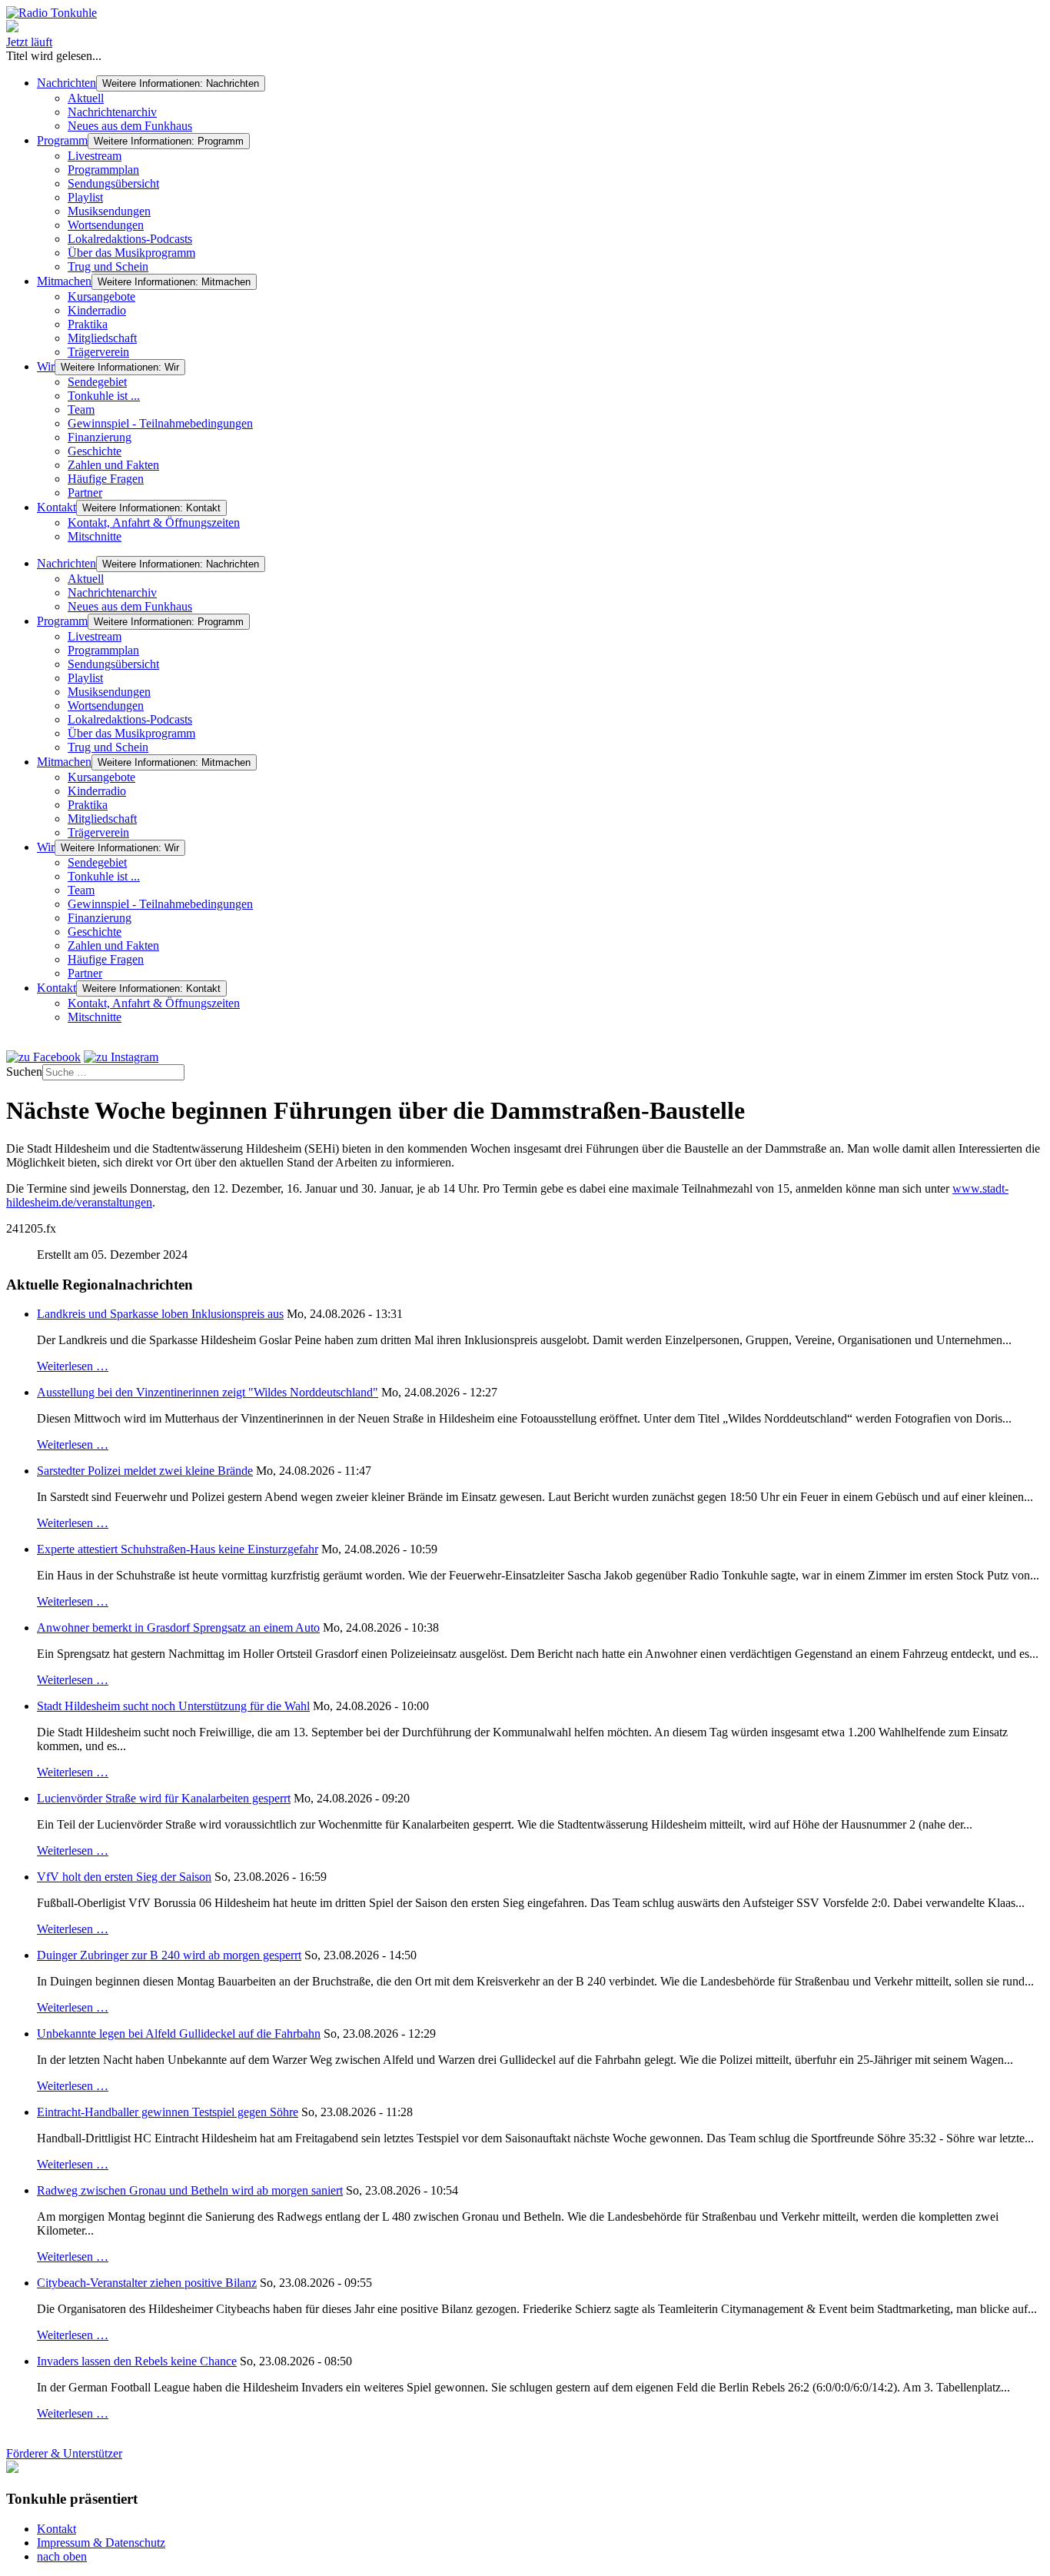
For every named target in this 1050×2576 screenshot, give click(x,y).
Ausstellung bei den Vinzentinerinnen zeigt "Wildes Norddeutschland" (208, 1392)
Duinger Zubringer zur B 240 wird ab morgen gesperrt (169, 1955)
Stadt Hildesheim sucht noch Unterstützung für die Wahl (173, 1706)
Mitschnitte (95, 536)
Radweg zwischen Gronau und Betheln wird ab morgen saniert (190, 2190)
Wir (46, 366)
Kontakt (56, 507)
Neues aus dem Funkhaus (130, 126)
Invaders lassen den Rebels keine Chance (137, 2361)
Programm (62, 140)
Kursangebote (101, 296)
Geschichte (95, 451)
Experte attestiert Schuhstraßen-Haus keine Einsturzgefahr (178, 1549)
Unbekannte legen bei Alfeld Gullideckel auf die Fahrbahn (179, 2034)
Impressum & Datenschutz (101, 2543)
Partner (85, 493)
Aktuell (86, 98)
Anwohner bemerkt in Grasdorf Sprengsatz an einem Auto (178, 1627)
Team (81, 409)
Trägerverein (98, 352)
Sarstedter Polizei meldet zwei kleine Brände (145, 1471)
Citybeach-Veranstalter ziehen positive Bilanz (147, 2283)
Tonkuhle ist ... (104, 396)
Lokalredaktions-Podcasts (130, 239)
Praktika (88, 324)
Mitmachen (64, 281)
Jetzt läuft (29, 42)
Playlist (85, 197)
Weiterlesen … (73, 1366)
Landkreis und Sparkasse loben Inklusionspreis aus (160, 1314)
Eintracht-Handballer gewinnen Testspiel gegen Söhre (168, 2112)
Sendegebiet (97, 382)
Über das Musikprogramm (131, 253)
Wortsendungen (106, 225)
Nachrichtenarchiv (112, 112)
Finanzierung (100, 437)
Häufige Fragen (106, 479)
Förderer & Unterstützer (64, 2453)
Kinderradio (97, 310)
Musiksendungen (109, 211)
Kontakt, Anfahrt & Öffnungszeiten (154, 523)
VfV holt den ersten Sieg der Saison (124, 1877)
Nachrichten (66, 83)
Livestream (95, 156)
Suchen (24, 1072)
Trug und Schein (108, 266)
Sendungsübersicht (113, 183)
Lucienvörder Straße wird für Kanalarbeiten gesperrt (164, 1798)
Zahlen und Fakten (113, 465)
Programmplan (103, 170)
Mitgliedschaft (102, 338)
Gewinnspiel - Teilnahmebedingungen (160, 423)
